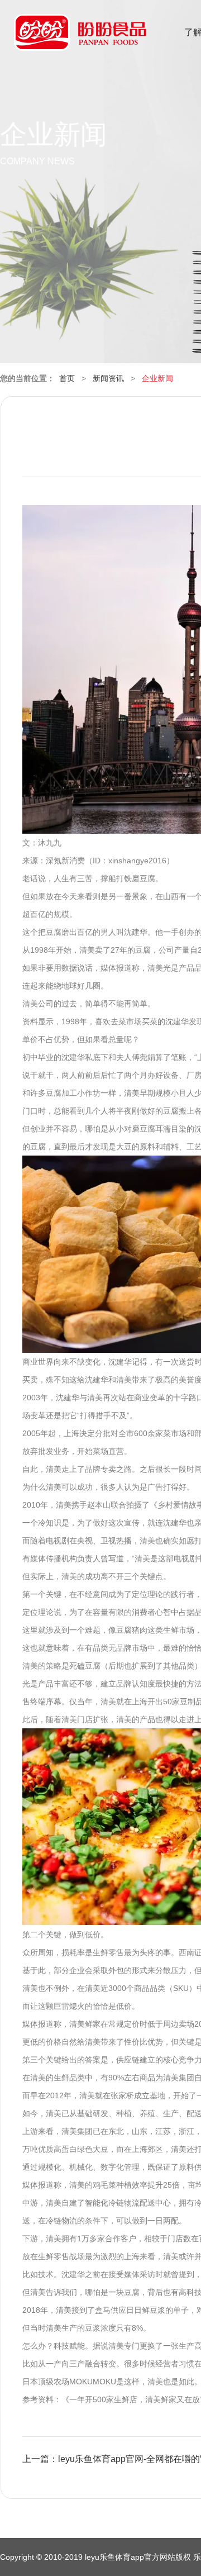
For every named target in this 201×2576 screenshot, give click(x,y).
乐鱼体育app (80, 39)
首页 (67, 378)
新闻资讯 (108, 378)
